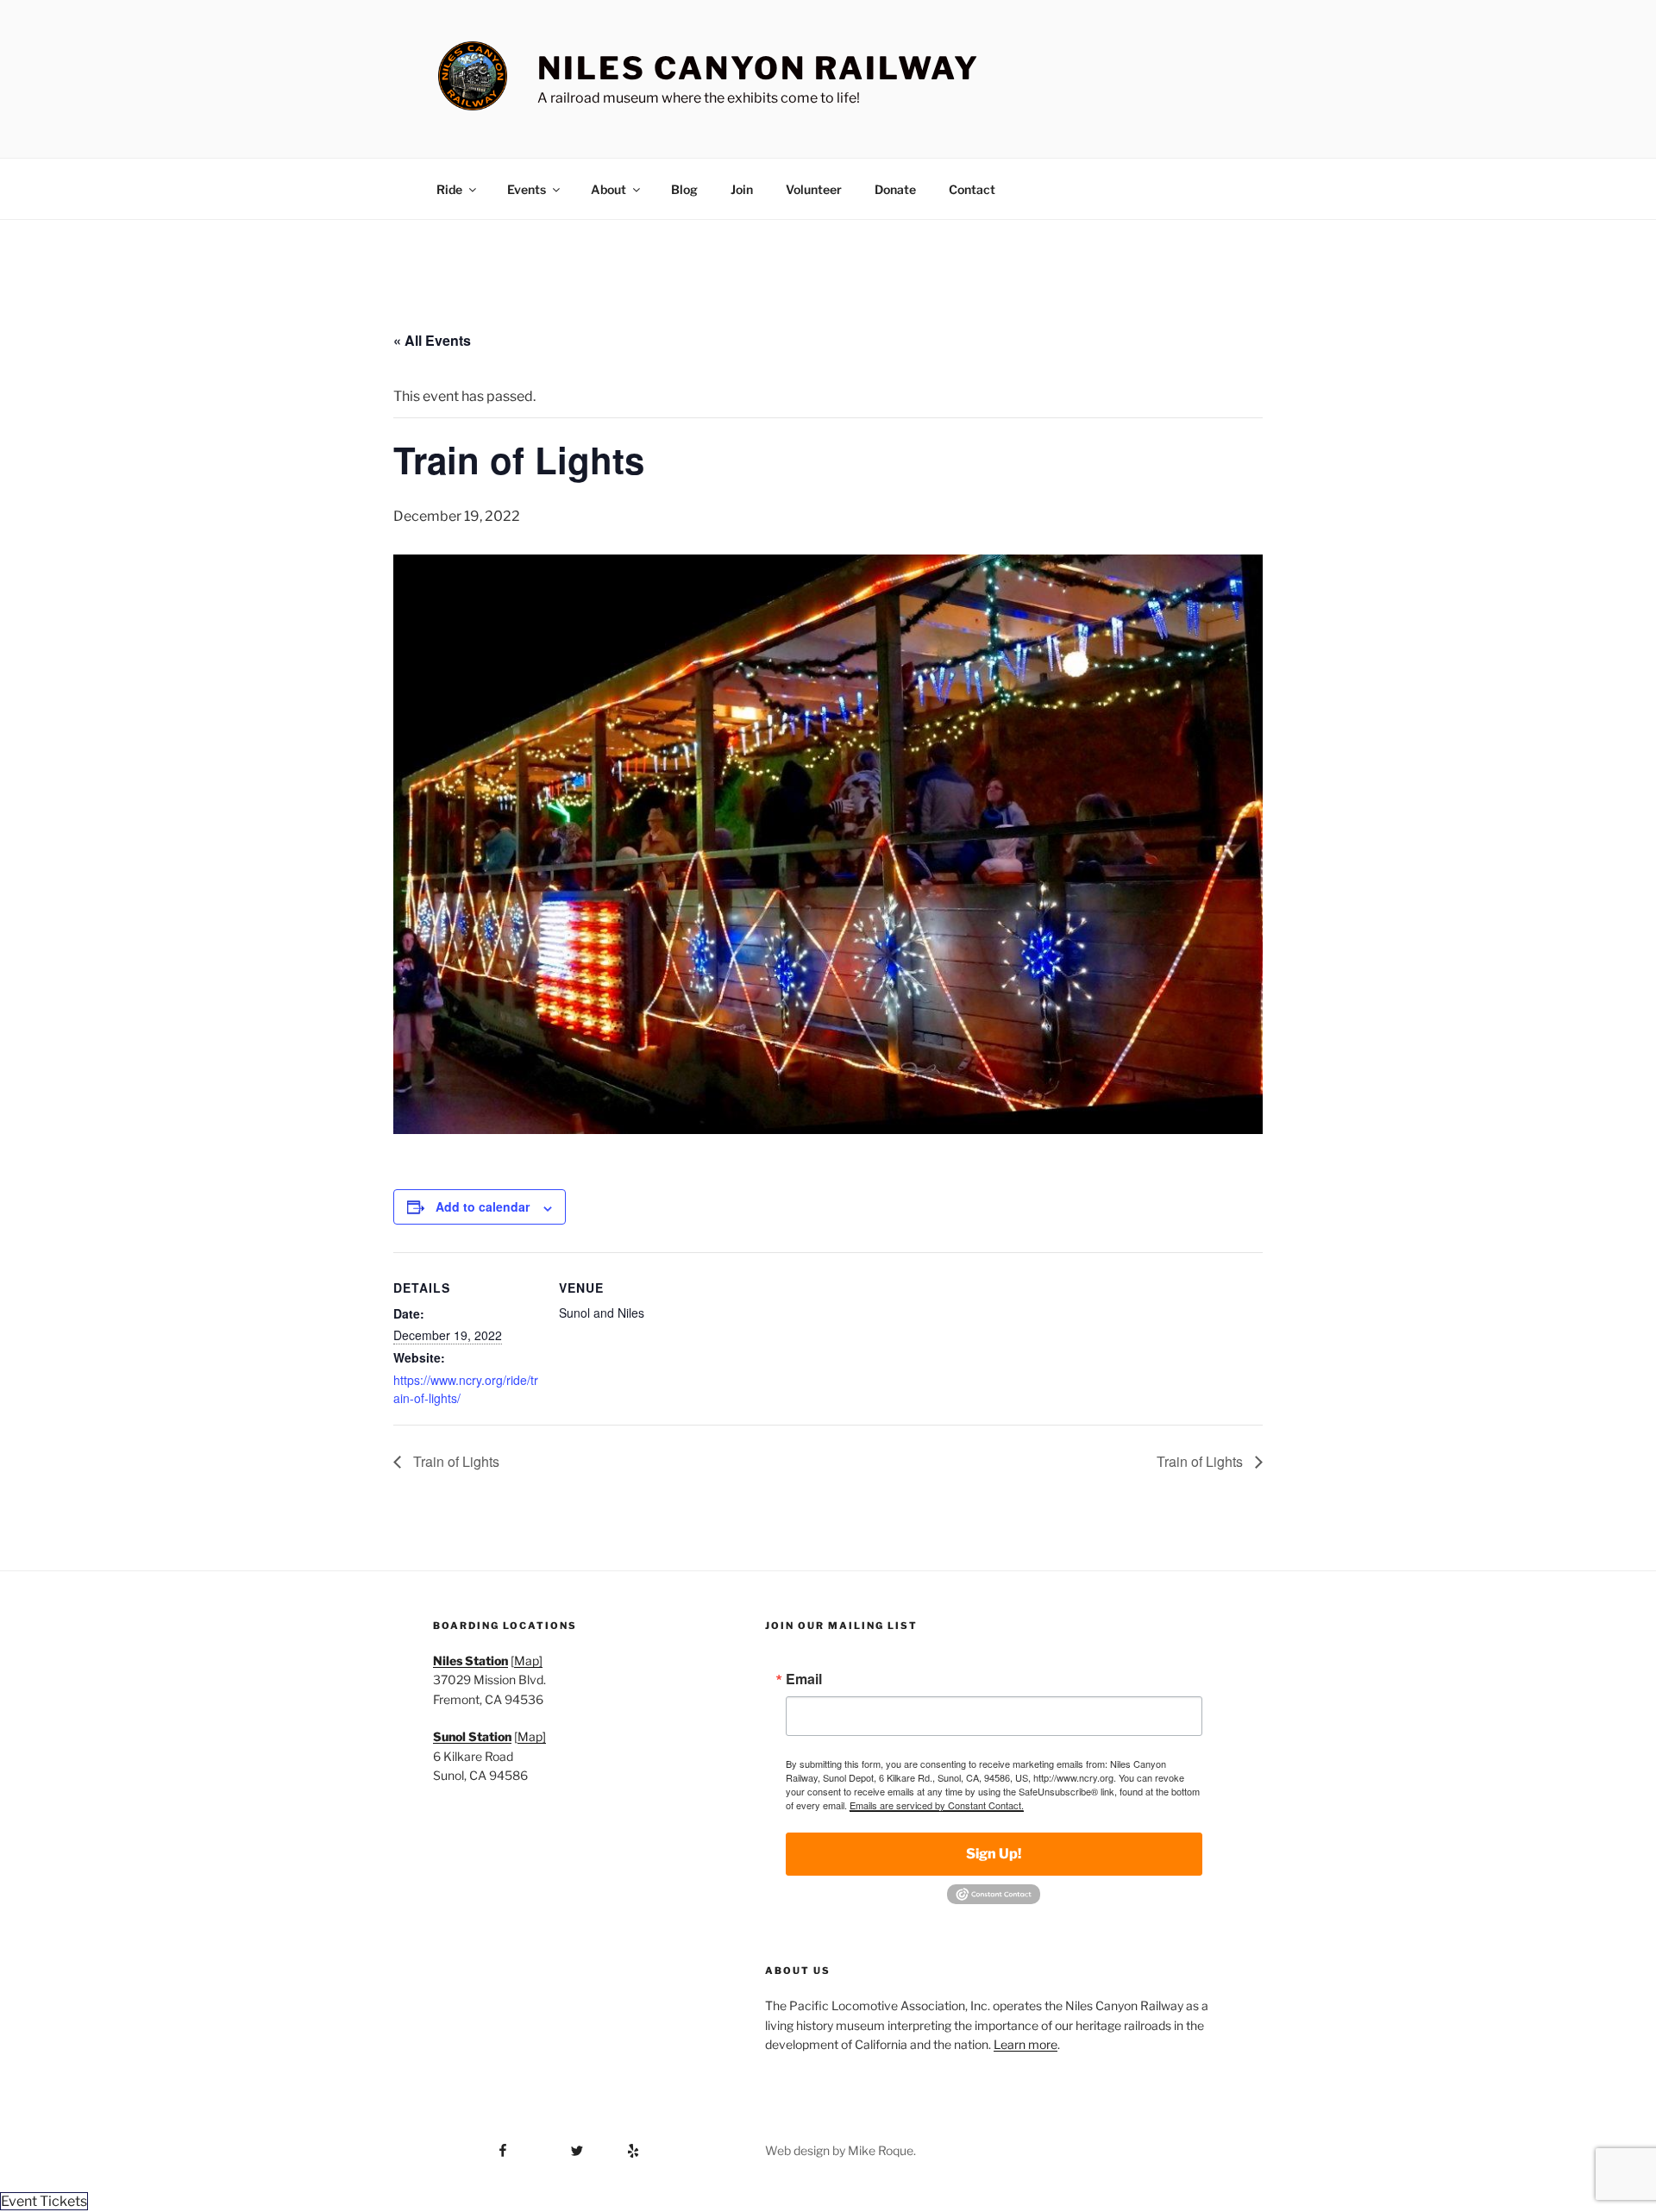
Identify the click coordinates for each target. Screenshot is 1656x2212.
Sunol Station (472, 1736)
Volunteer (814, 189)
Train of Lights (455, 1461)
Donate (895, 189)
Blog (684, 189)
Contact (972, 189)
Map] (528, 1661)
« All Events (432, 340)
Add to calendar (483, 1206)
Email (804, 1679)
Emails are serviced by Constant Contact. (937, 1805)
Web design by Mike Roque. (841, 2150)
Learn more (1026, 2044)
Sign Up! (994, 1854)
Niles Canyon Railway (759, 68)
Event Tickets (44, 2201)
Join (742, 189)
